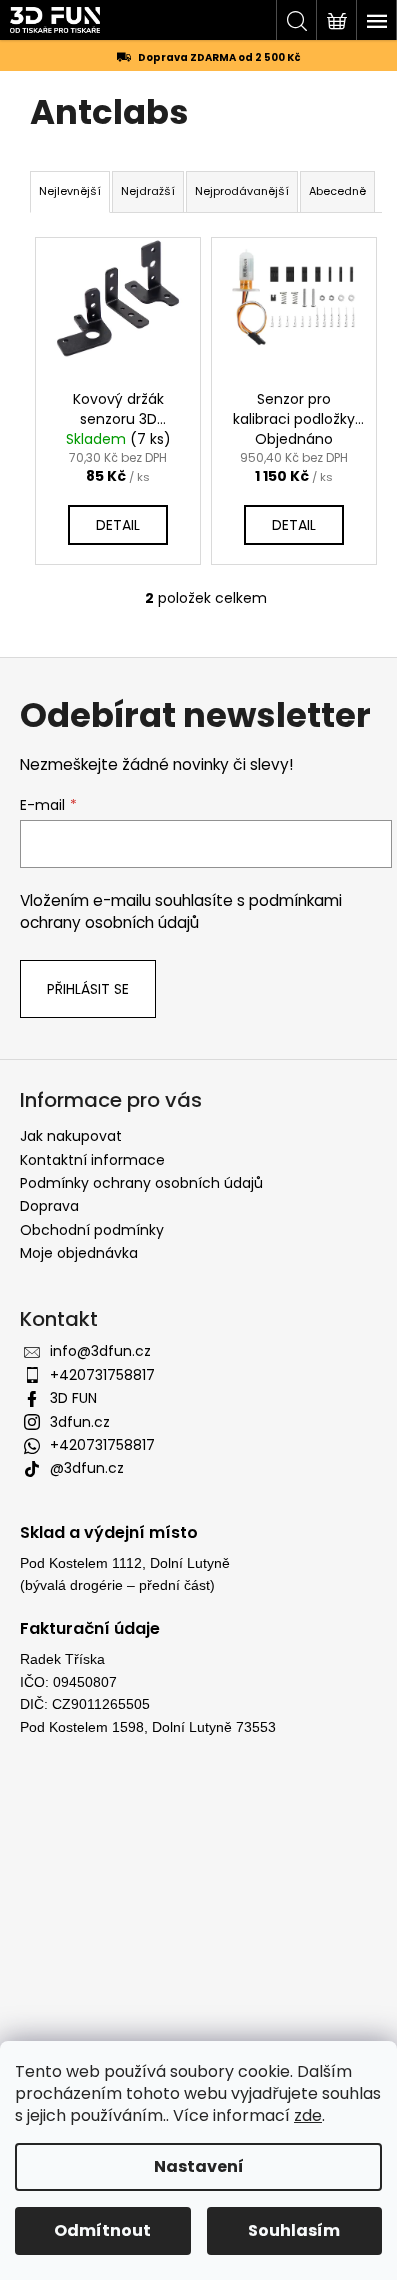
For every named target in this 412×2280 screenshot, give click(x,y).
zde (308, 2115)
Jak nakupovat (71, 1136)
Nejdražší (148, 191)
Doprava (49, 1206)
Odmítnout (102, 2230)
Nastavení (199, 2166)
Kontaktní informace (92, 1160)
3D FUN (73, 1398)
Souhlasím (294, 2230)
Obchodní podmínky (92, 1230)
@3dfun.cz (87, 1468)
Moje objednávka (79, 1253)
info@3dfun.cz (100, 1351)
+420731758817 (102, 1375)
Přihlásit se (88, 989)
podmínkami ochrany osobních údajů (181, 911)
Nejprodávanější (242, 191)
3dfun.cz (80, 1422)
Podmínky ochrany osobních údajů (141, 1183)
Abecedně (337, 191)
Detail (118, 525)
